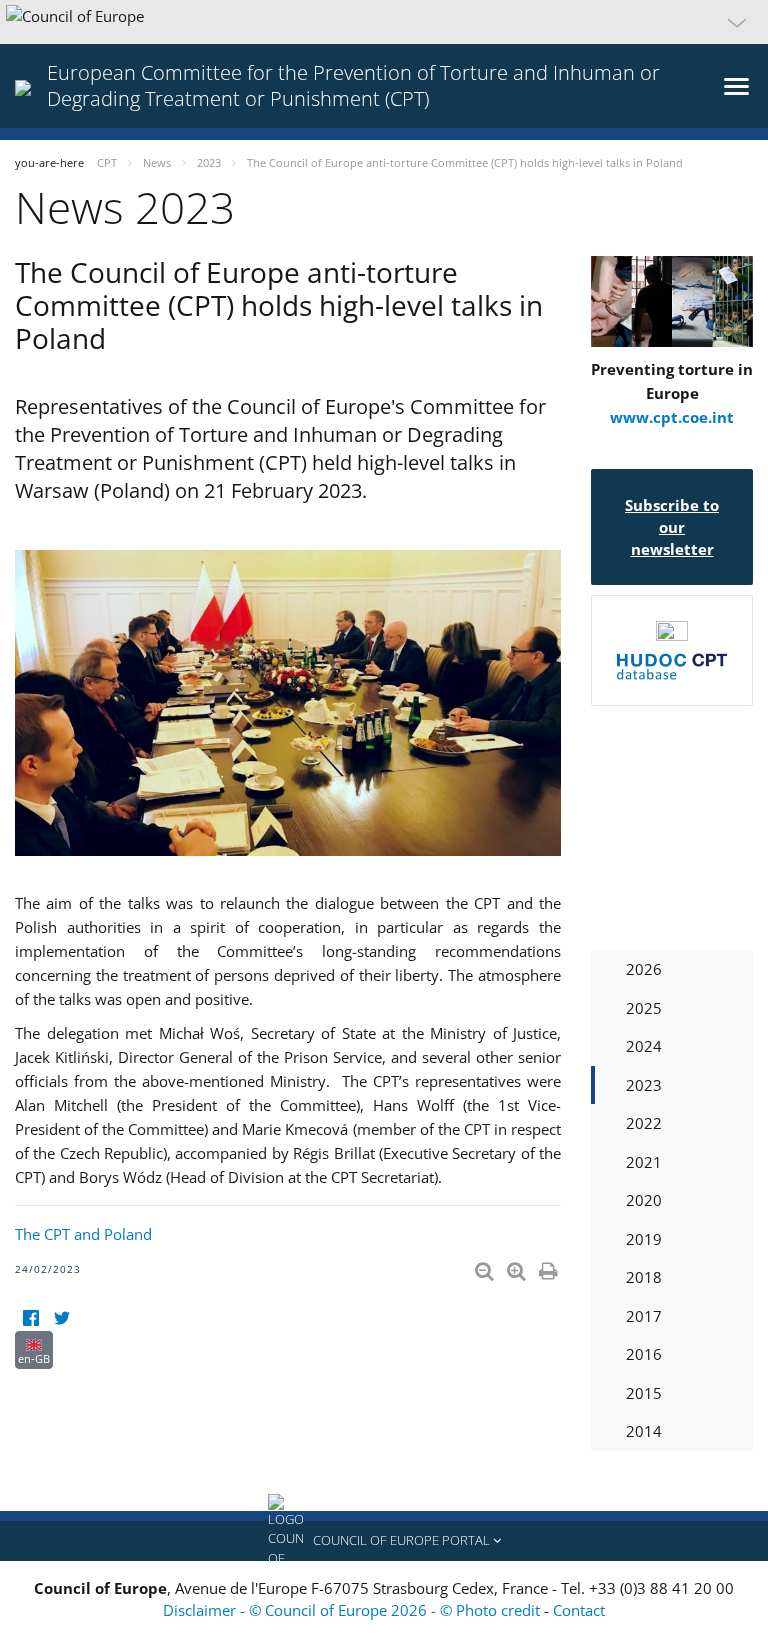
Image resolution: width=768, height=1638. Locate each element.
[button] (384, 22)
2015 (644, 1393)
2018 (644, 1277)
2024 (644, 1046)
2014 (644, 1431)
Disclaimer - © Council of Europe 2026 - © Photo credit (353, 1610)
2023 (644, 1085)
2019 (644, 1239)
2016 (644, 1354)
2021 (644, 1162)
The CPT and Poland (83, 1234)
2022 (644, 1123)
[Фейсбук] (30, 1318)
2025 (644, 1008)
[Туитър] (61, 1318)
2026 (644, 969)
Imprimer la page (550, 1267)
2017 (644, 1316)
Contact (579, 1610)
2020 (644, 1200)
